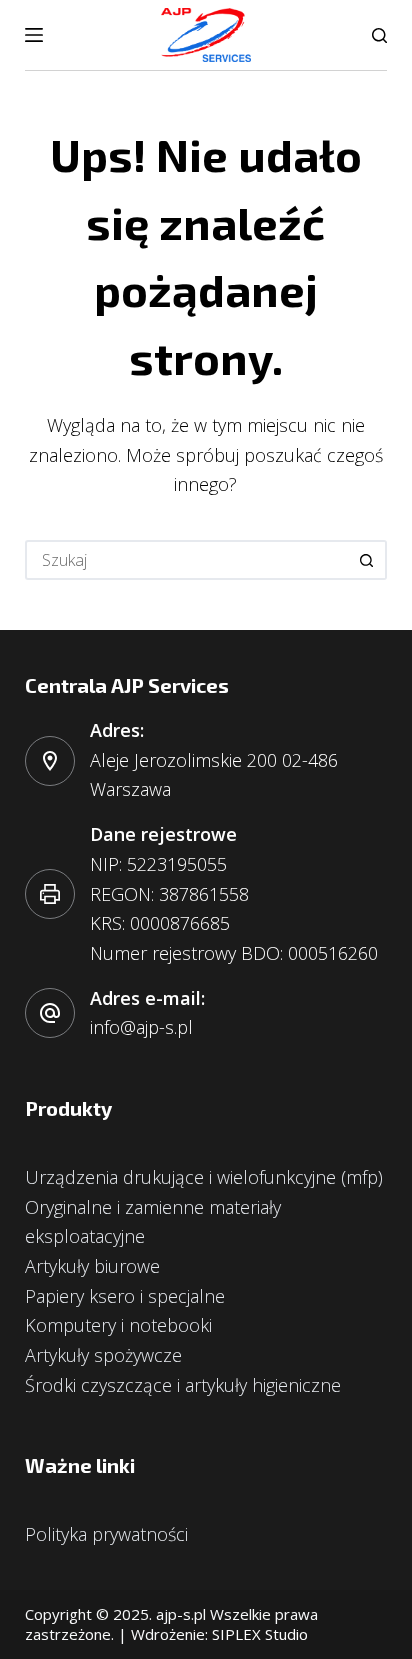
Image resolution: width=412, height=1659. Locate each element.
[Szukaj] (379, 35)
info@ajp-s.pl (141, 1027)
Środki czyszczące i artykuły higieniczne (183, 1385)
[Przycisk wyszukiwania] (367, 560)
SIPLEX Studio (260, 1634)
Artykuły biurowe (92, 1266)
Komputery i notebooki (118, 1325)
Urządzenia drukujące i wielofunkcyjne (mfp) (204, 1177)
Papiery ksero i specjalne (125, 1296)
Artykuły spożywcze (103, 1355)
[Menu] (34, 35)
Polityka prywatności (106, 1534)
